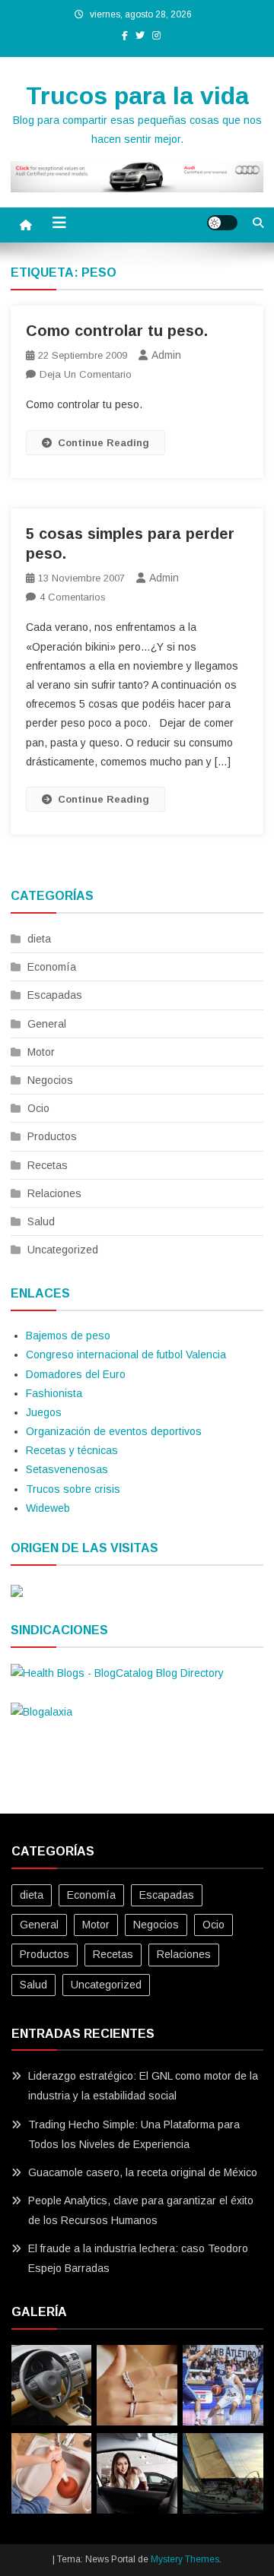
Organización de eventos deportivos (114, 1431)
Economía (52, 967)
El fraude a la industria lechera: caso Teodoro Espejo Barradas (138, 2258)
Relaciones (54, 1193)
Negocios (50, 1080)
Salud (41, 1221)
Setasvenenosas (67, 1469)
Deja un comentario (86, 374)
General (47, 1024)
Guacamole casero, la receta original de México (143, 2172)
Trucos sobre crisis (73, 1489)
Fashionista (54, 1393)
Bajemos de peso (68, 1336)
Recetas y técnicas (72, 1450)
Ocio (38, 1108)
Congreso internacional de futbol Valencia (126, 1355)
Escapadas (55, 995)
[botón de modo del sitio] (222, 223)
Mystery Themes (185, 2559)
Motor (41, 1052)
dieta (39, 939)
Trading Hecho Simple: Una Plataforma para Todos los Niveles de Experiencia (134, 2134)
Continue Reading (104, 443)
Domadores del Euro (76, 1374)
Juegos (44, 1412)
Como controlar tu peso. (117, 331)
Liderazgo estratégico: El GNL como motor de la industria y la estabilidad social (143, 2086)
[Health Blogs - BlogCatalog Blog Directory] (117, 1672)
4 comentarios (73, 597)
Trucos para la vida (137, 96)
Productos (52, 1136)
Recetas (48, 1165)
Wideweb (48, 1508)
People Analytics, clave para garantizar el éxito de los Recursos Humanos (141, 2210)
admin (166, 355)
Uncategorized (63, 1250)
